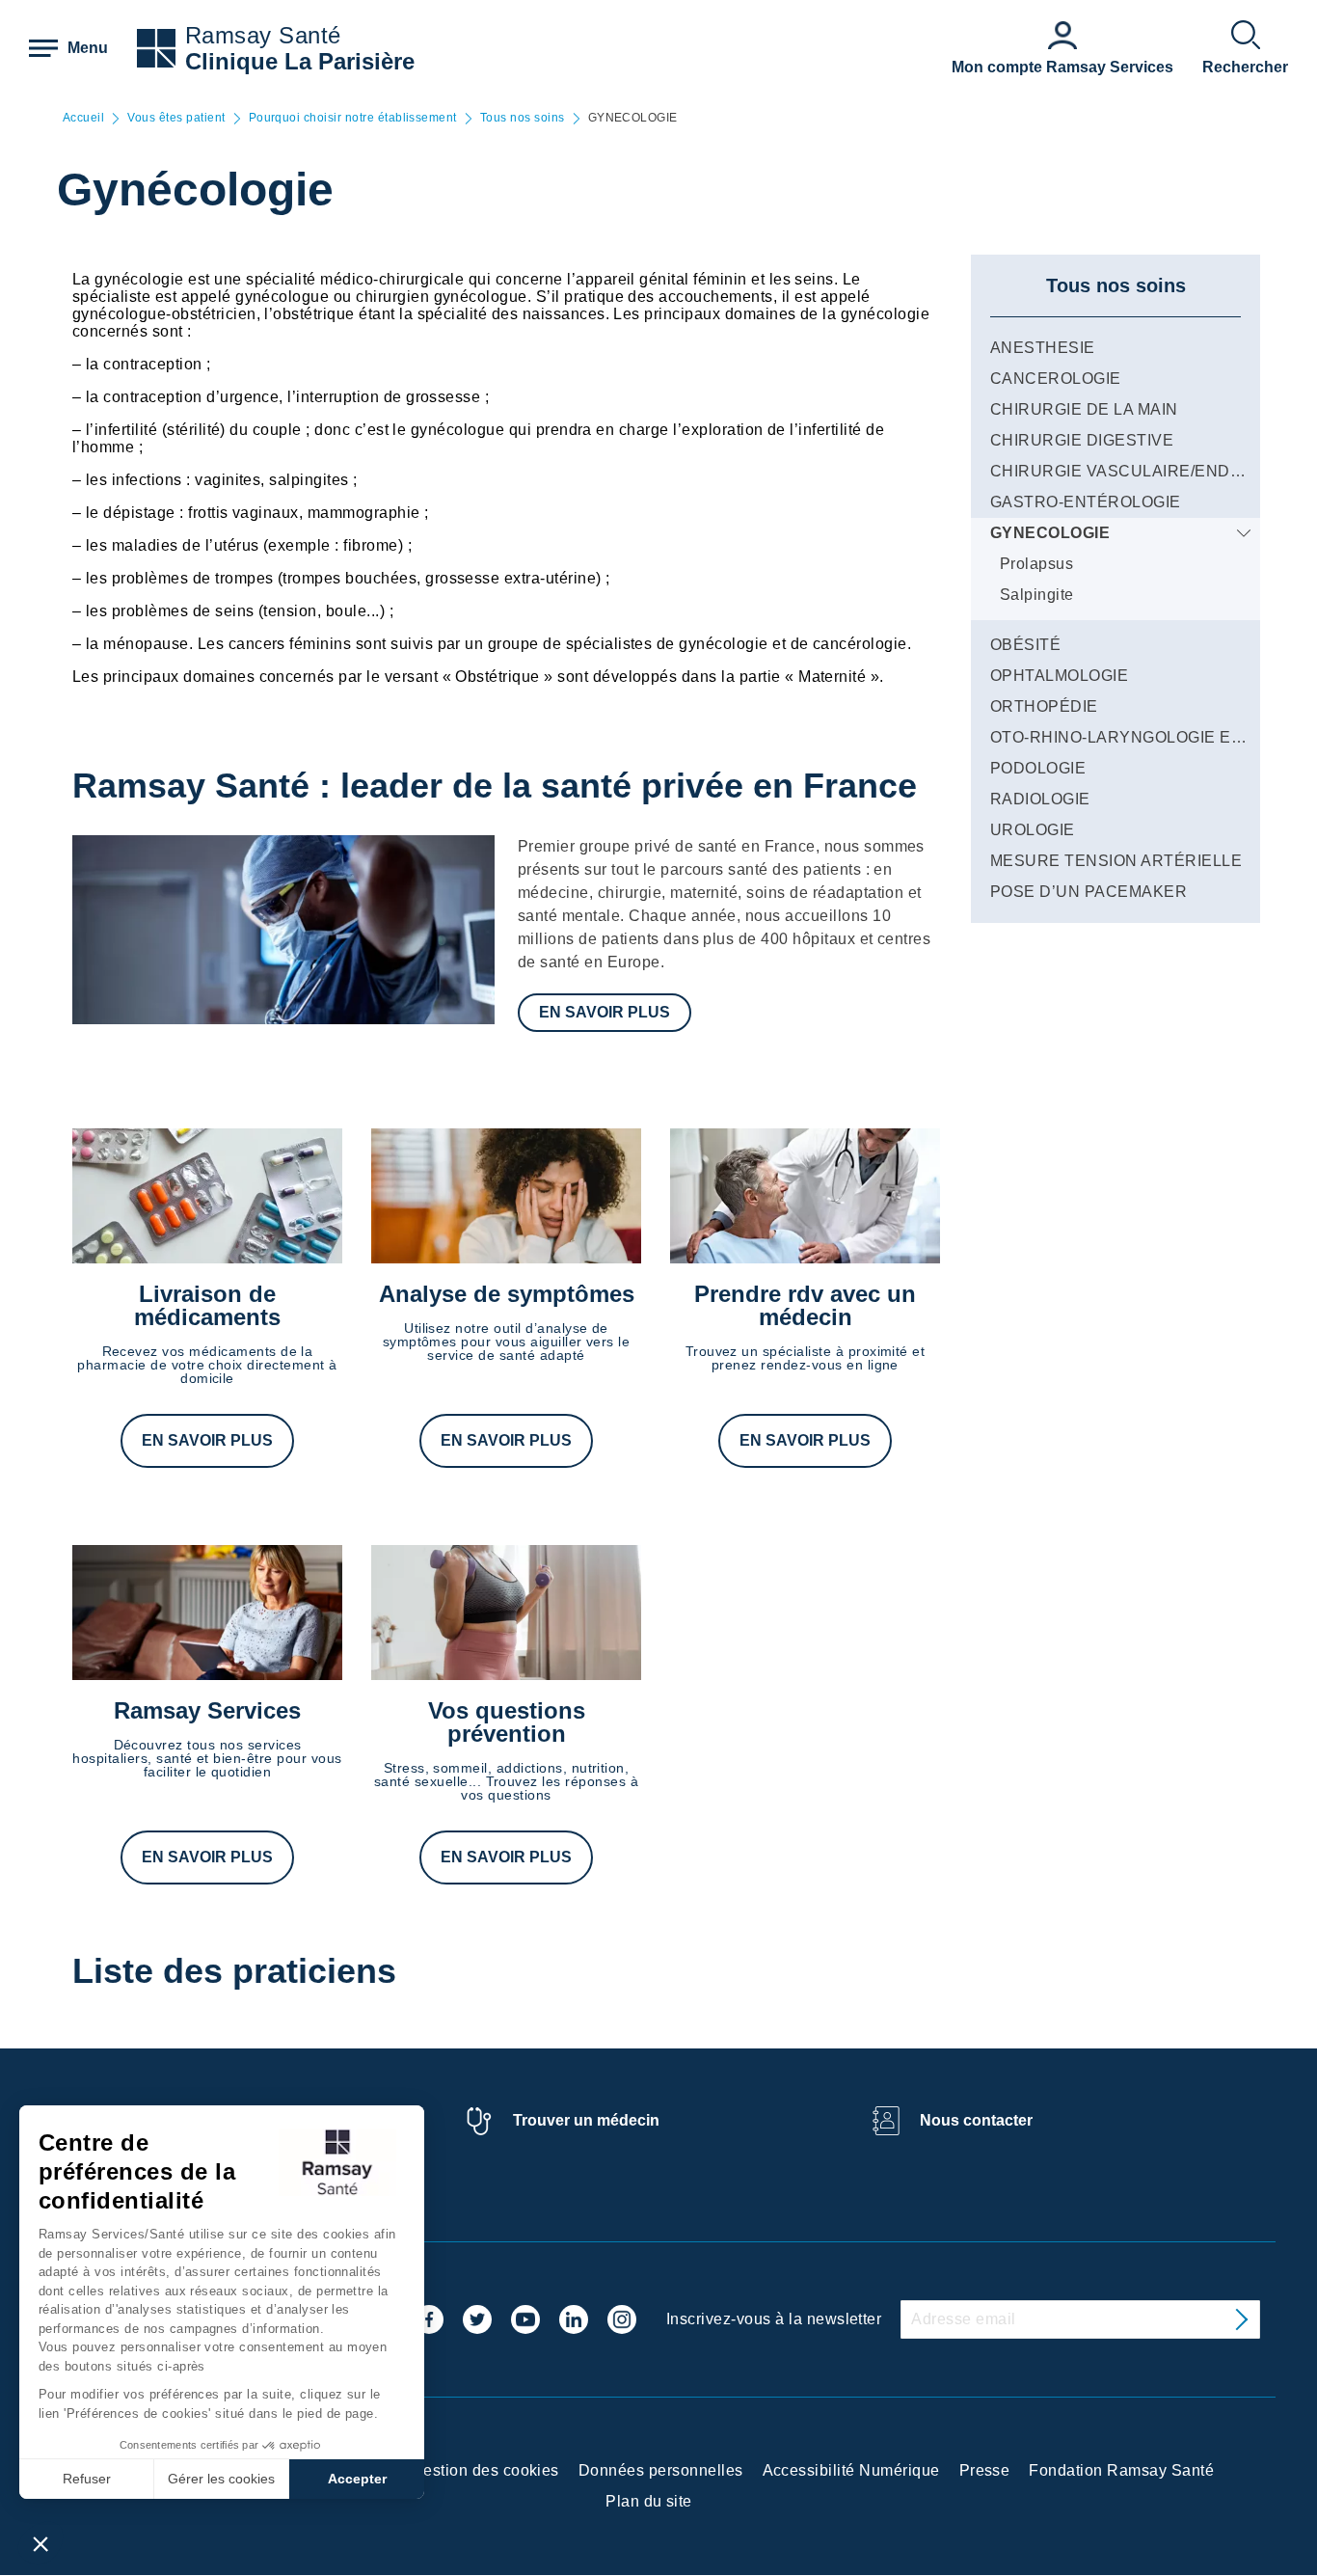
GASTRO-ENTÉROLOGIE (1086, 502)
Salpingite (1037, 595)
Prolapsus (1036, 564)
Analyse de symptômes (507, 1294)
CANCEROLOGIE (1056, 379)
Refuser (87, 2479)
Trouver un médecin (586, 2120)
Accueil (83, 118)
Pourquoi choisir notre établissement (353, 118)
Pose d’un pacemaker (1089, 892)
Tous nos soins (523, 118)
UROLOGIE (1033, 830)
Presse (985, 2470)
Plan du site (649, 2501)
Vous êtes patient (176, 118)
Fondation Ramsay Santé (1121, 2470)
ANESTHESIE (1043, 348)
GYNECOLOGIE (1050, 533)
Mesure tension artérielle (1116, 861)
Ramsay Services (207, 1710)
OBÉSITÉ (1025, 645)
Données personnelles (661, 2470)
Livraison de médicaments (207, 1305)
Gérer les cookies (221, 2479)
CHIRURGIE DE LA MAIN (1084, 409)
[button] (40, 2543)
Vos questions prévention (507, 1722)
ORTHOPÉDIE (1044, 706)
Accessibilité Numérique (851, 2470)
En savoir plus (605, 1012)
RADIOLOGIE (1040, 799)
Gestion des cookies (485, 2470)
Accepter (357, 2479)
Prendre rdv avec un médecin (805, 1305)
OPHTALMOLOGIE (1059, 676)
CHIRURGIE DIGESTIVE (1082, 440)
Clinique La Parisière (300, 61)
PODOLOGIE (1038, 768)
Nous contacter (976, 2120)
